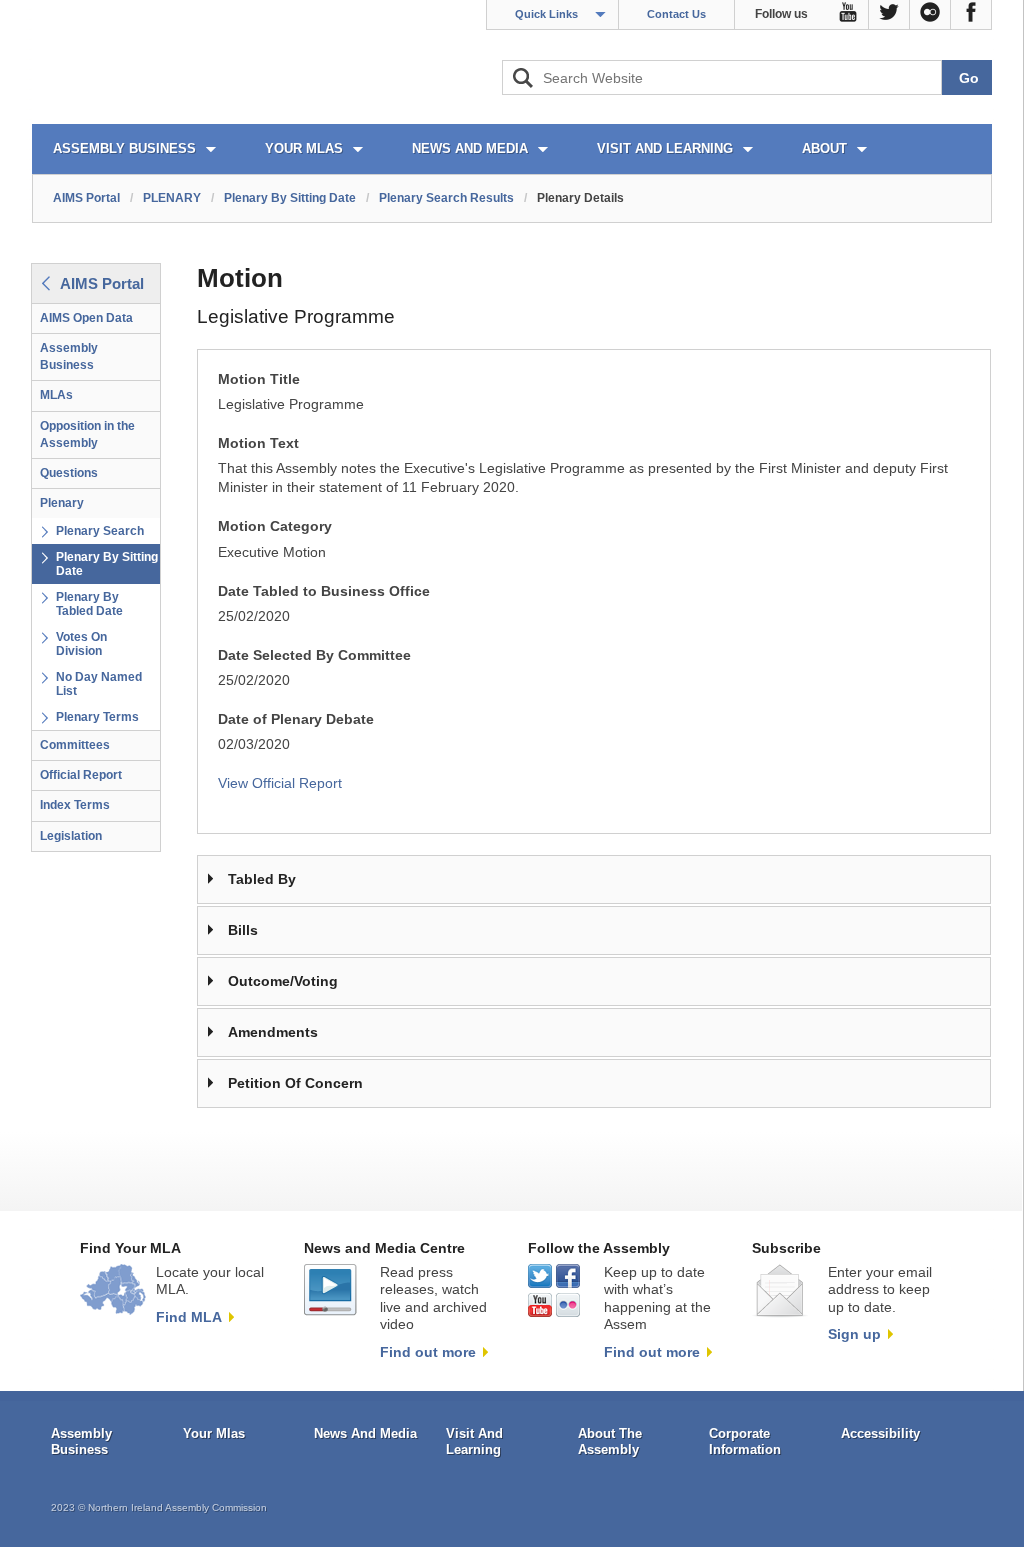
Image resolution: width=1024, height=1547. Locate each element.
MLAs (56, 395)
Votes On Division (81, 644)
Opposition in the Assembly (87, 434)
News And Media (365, 1433)
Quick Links (546, 14)
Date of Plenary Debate (296, 719)
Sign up (854, 1334)
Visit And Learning (474, 1441)
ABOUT (824, 148)
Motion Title (259, 379)
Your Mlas (214, 1433)
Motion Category (275, 526)
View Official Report (280, 783)
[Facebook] (971, 15)
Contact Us (676, 14)
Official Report (81, 775)
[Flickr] (930, 15)
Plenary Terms (97, 717)
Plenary (62, 503)
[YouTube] (848, 15)
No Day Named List (99, 684)
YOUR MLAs (304, 148)
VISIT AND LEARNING (665, 148)
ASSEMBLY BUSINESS (124, 148)
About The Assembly (610, 1441)
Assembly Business (69, 356)
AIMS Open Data (86, 318)
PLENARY (172, 198)
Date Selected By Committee (314, 655)
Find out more (428, 1352)
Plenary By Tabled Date (89, 604)
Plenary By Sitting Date (290, 198)
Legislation (71, 836)
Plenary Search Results (446, 198)
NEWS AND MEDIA (470, 148)
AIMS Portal (86, 198)
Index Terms (75, 805)
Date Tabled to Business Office (324, 591)
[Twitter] (889, 15)
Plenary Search (100, 531)
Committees (75, 745)
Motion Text (258, 443)
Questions (69, 473)
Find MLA (189, 1317)
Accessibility (880, 1433)
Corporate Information (745, 1441)
